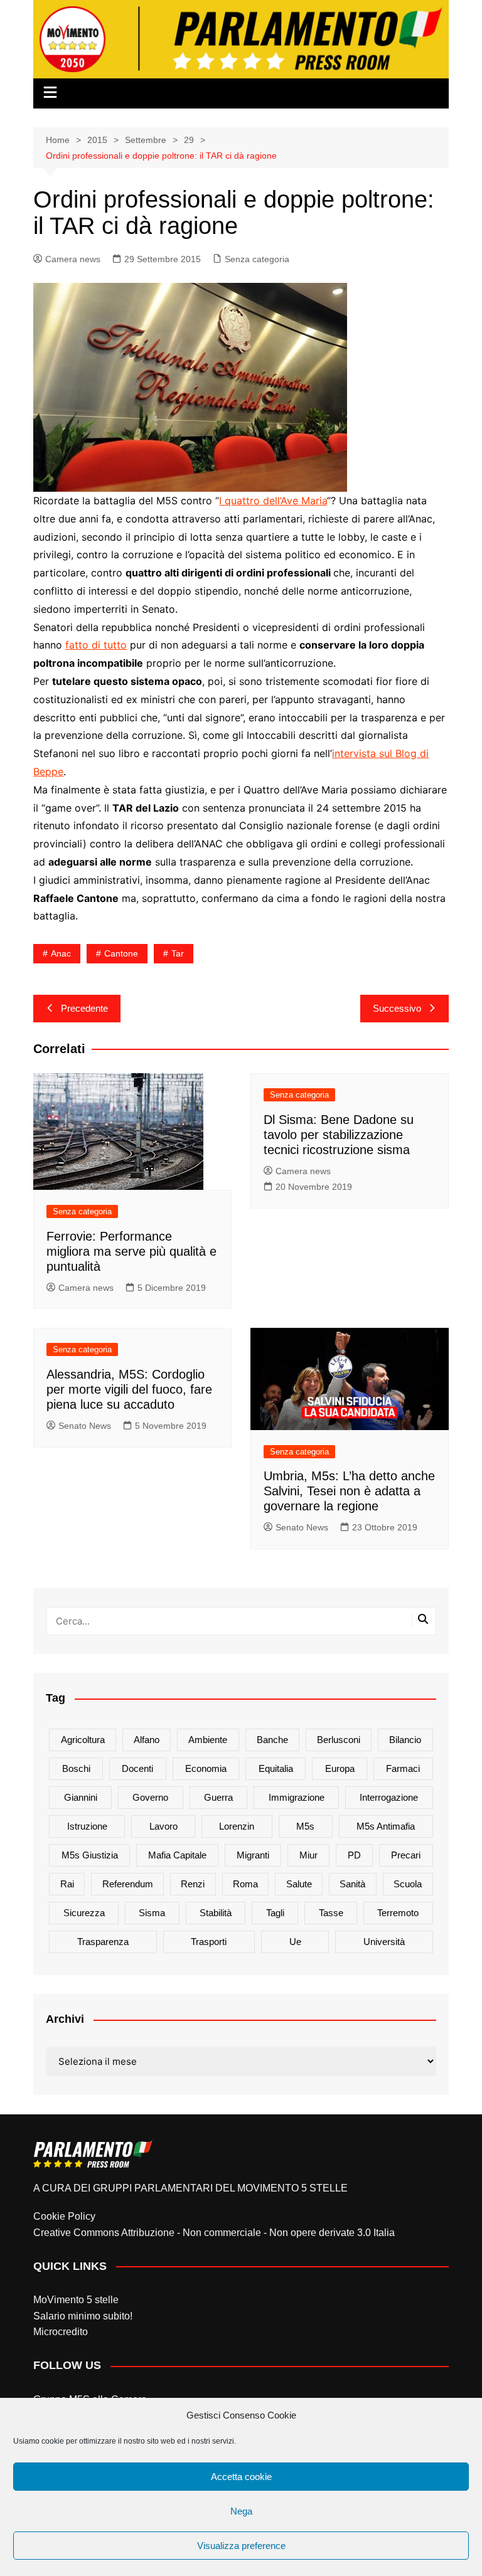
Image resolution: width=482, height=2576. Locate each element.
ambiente (208, 1740)
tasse (331, 1913)
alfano (147, 1740)
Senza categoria (257, 259)
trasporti (209, 1942)
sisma (152, 1913)
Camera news (73, 259)
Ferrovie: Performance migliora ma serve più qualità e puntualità (131, 1251)
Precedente (84, 1008)
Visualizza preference (241, 2546)
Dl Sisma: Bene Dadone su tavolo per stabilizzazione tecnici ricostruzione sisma (339, 1135)
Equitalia (276, 1768)
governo (150, 1797)
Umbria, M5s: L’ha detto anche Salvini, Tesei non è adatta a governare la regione (349, 1491)
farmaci (403, 1768)
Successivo (397, 1008)
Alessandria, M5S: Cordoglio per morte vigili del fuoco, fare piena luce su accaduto (129, 1389)
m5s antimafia (386, 1826)
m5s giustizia (90, 1855)
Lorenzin (237, 1826)
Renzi (193, 1884)
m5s (305, 1826)
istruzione (87, 1826)
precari (406, 1855)
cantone (121, 953)
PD (354, 1855)
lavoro (163, 1826)
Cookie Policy (64, 2216)
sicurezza (84, 1913)
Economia (206, 1768)
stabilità (216, 1913)
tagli (275, 1913)
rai (67, 1884)
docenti (137, 1768)
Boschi (76, 1768)
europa (340, 1768)
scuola (408, 1884)
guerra (218, 1797)
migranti (253, 1855)
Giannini (81, 1797)
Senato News (85, 1426)
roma (245, 1884)
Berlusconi (339, 1740)
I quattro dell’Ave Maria (273, 501)
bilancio (405, 1740)
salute (299, 1884)
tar (178, 953)
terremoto (398, 1913)
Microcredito (61, 2332)
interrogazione (389, 1797)
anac (61, 953)
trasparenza (103, 1942)
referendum (128, 1884)
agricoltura (83, 1740)
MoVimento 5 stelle (76, 2300)
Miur (308, 1855)
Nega (241, 2511)
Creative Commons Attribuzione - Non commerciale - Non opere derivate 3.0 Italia (214, 2233)
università (384, 1942)
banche (272, 1740)
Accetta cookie (241, 2477)
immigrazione (297, 1797)
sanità (352, 1884)
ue (295, 1942)
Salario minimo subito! (83, 2316)
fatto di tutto (96, 645)
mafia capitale (177, 1855)
